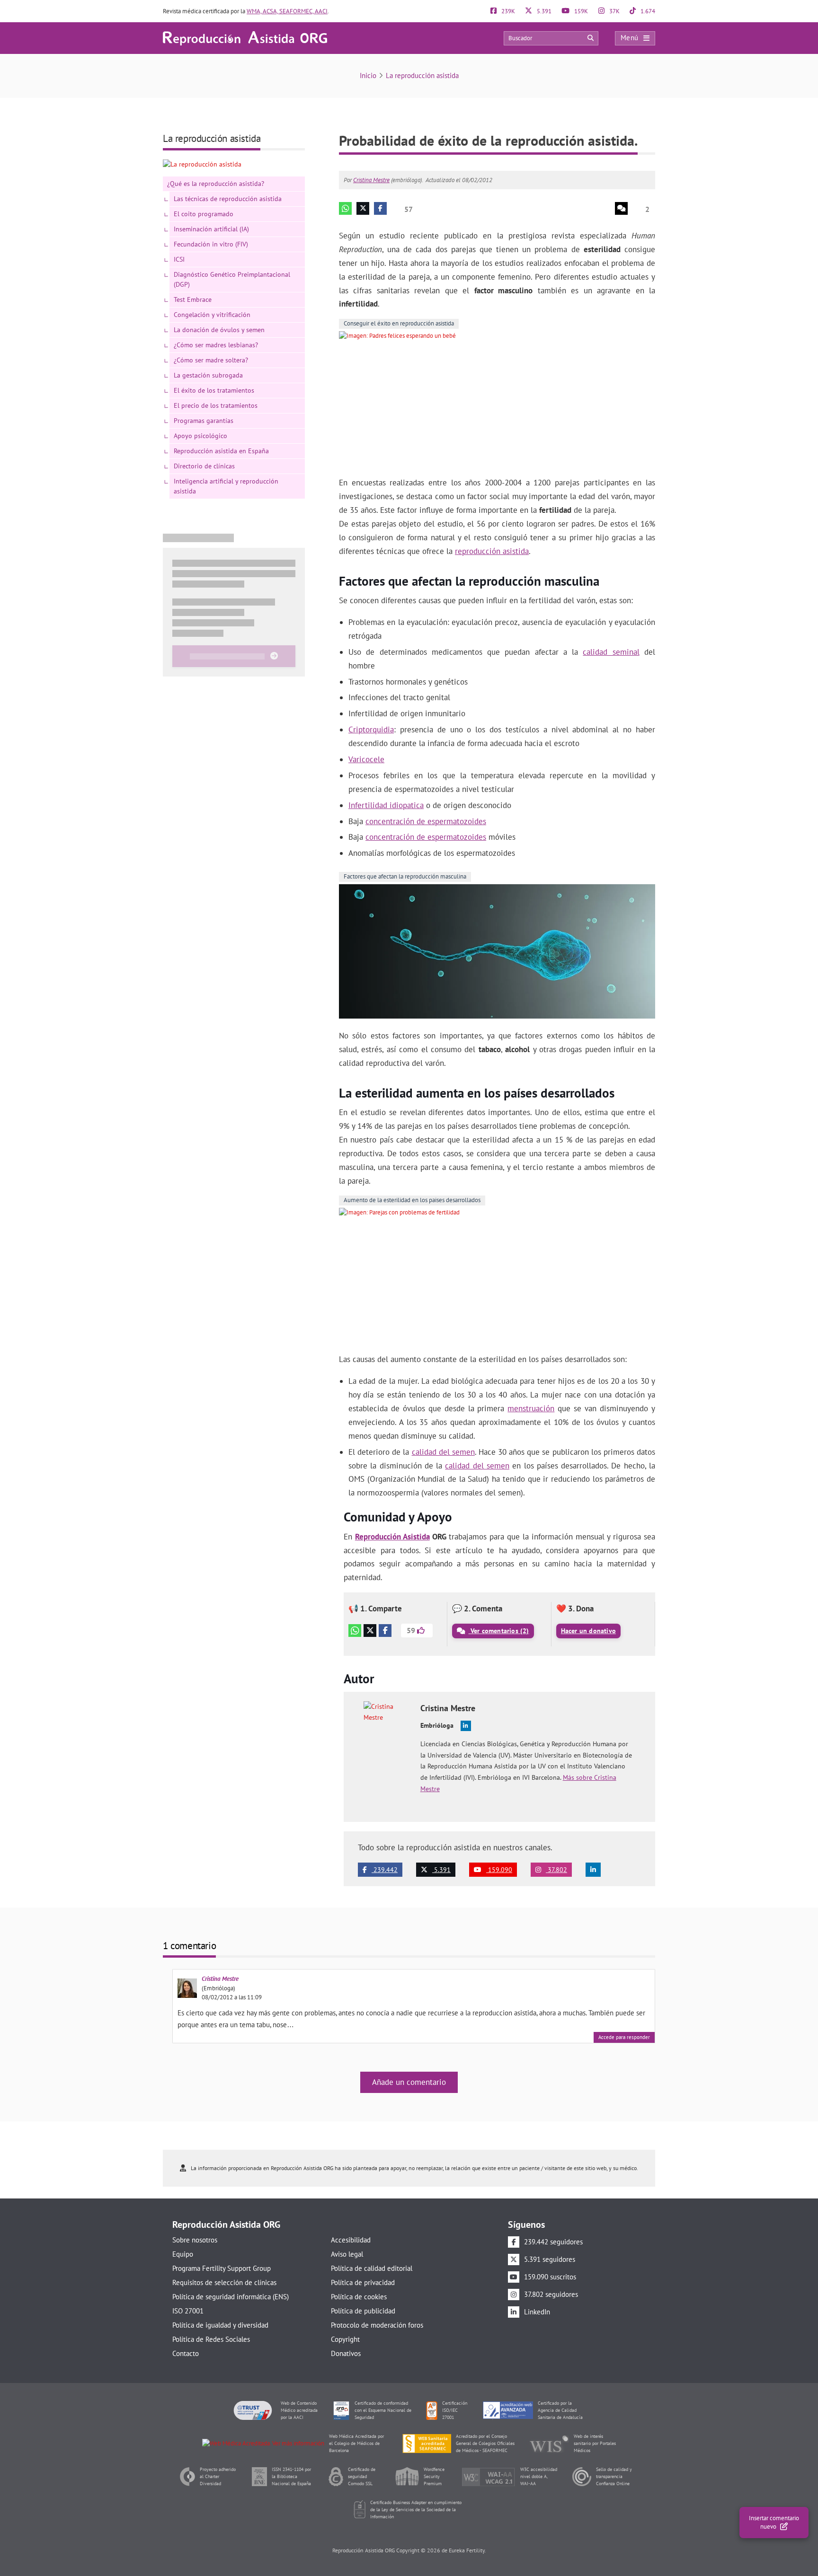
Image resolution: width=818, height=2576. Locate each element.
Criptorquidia (371, 730)
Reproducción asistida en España (221, 451)
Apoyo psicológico (200, 436)
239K (507, 11)
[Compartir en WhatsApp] (355, 1631)
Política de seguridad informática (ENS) (231, 2297)
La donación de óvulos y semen (219, 330)
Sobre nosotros (195, 2240)
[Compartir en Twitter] (370, 1631)
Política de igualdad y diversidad (220, 2325)
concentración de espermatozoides (426, 821)
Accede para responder (624, 2037)
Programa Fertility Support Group (222, 2268)
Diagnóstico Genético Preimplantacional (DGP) (232, 279)
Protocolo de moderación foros (377, 2325)
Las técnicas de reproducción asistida (228, 199)
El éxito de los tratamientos (214, 390)
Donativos (346, 2353)
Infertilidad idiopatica (386, 805)
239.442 (385, 1870)
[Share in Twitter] (363, 208)
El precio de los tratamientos (216, 405)
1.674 (647, 11)
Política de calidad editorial (372, 2268)
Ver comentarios (499, 1631)
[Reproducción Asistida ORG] (245, 38)
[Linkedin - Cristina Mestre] (466, 1726)
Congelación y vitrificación (212, 315)
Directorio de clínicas (204, 466)
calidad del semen (443, 1452)
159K (580, 11)
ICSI (179, 259)
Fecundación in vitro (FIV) (211, 244)
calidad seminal (611, 652)
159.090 (499, 1870)
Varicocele (366, 759)
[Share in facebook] (380, 208)
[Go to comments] (621, 208)
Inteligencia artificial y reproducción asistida (226, 486)
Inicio (368, 75)
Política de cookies (359, 2297)
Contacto (186, 2353)
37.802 (556, 1870)
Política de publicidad (363, 2311)
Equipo (183, 2254)
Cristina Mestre (371, 180)
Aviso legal (347, 2254)
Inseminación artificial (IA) (211, 229)
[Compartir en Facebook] (385, 1631)
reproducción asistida (492, 551)
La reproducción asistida (422, 75)
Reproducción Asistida (392, 1537)
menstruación (531, 1408)
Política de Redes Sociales (211, 2339)
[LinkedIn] (593, 1870)
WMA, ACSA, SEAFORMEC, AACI (287, 11)
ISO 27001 (188, 2311)
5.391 (543, 11)
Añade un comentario (409, 2082)
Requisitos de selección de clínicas (224, 2282)
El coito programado (204, 214)
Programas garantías (204, 421)
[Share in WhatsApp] (345, 208)
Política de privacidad (363, 2282)
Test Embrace (193, 299)
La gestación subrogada (208, 375)
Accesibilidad (351, 2240)
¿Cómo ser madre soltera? (211, 360)
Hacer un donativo (588, 1631)
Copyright (345, 2339)
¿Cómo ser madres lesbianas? (216, 345)
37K (614, 11)
